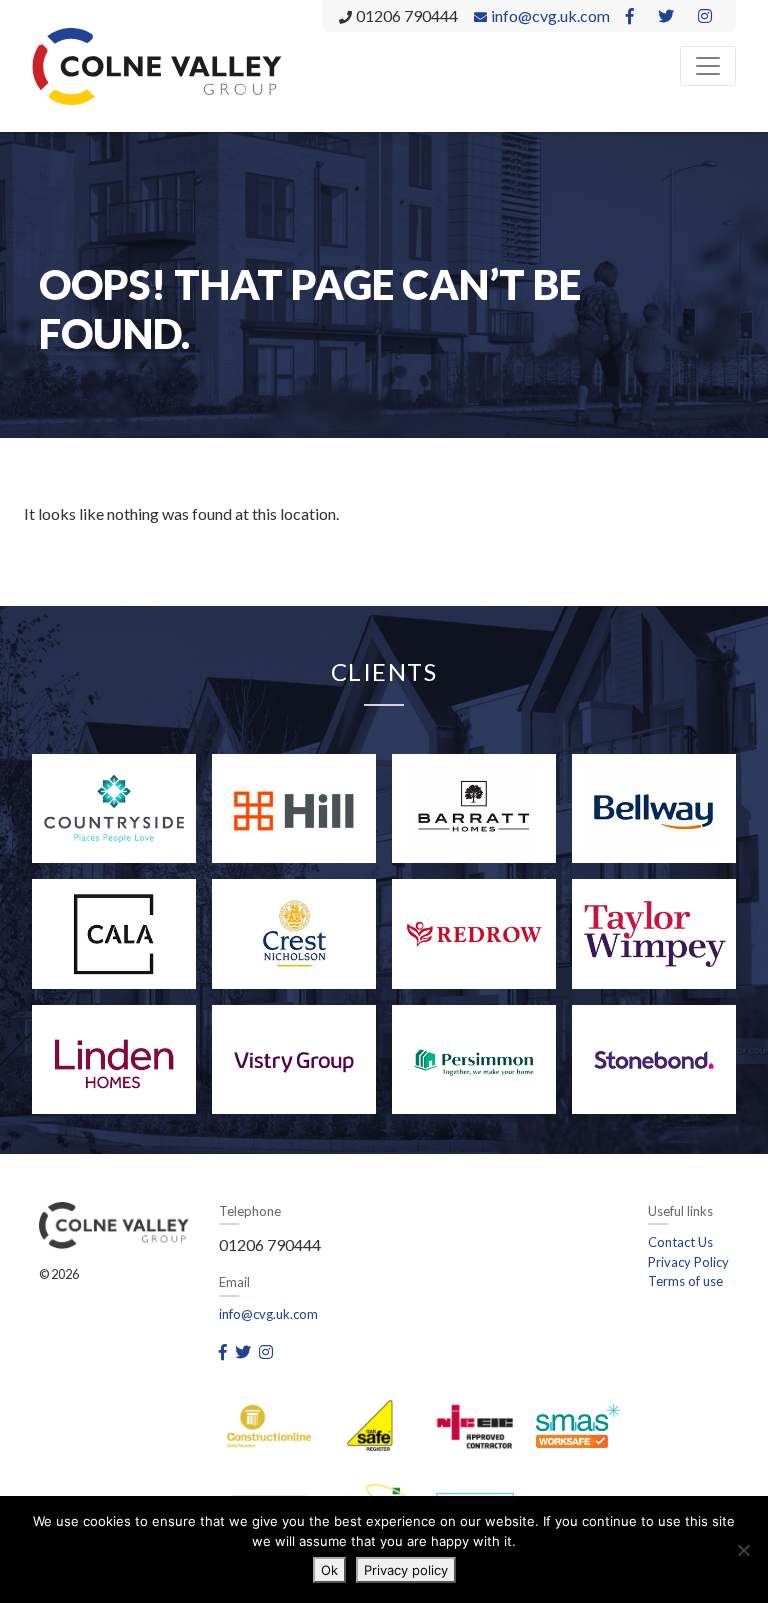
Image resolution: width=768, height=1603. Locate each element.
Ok (329, 1570)
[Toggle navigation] (708, 66)
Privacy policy (406, 1570)
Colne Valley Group (157, 66)
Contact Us (680, 1242)
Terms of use (685, 1281)
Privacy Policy (688, 1262)
